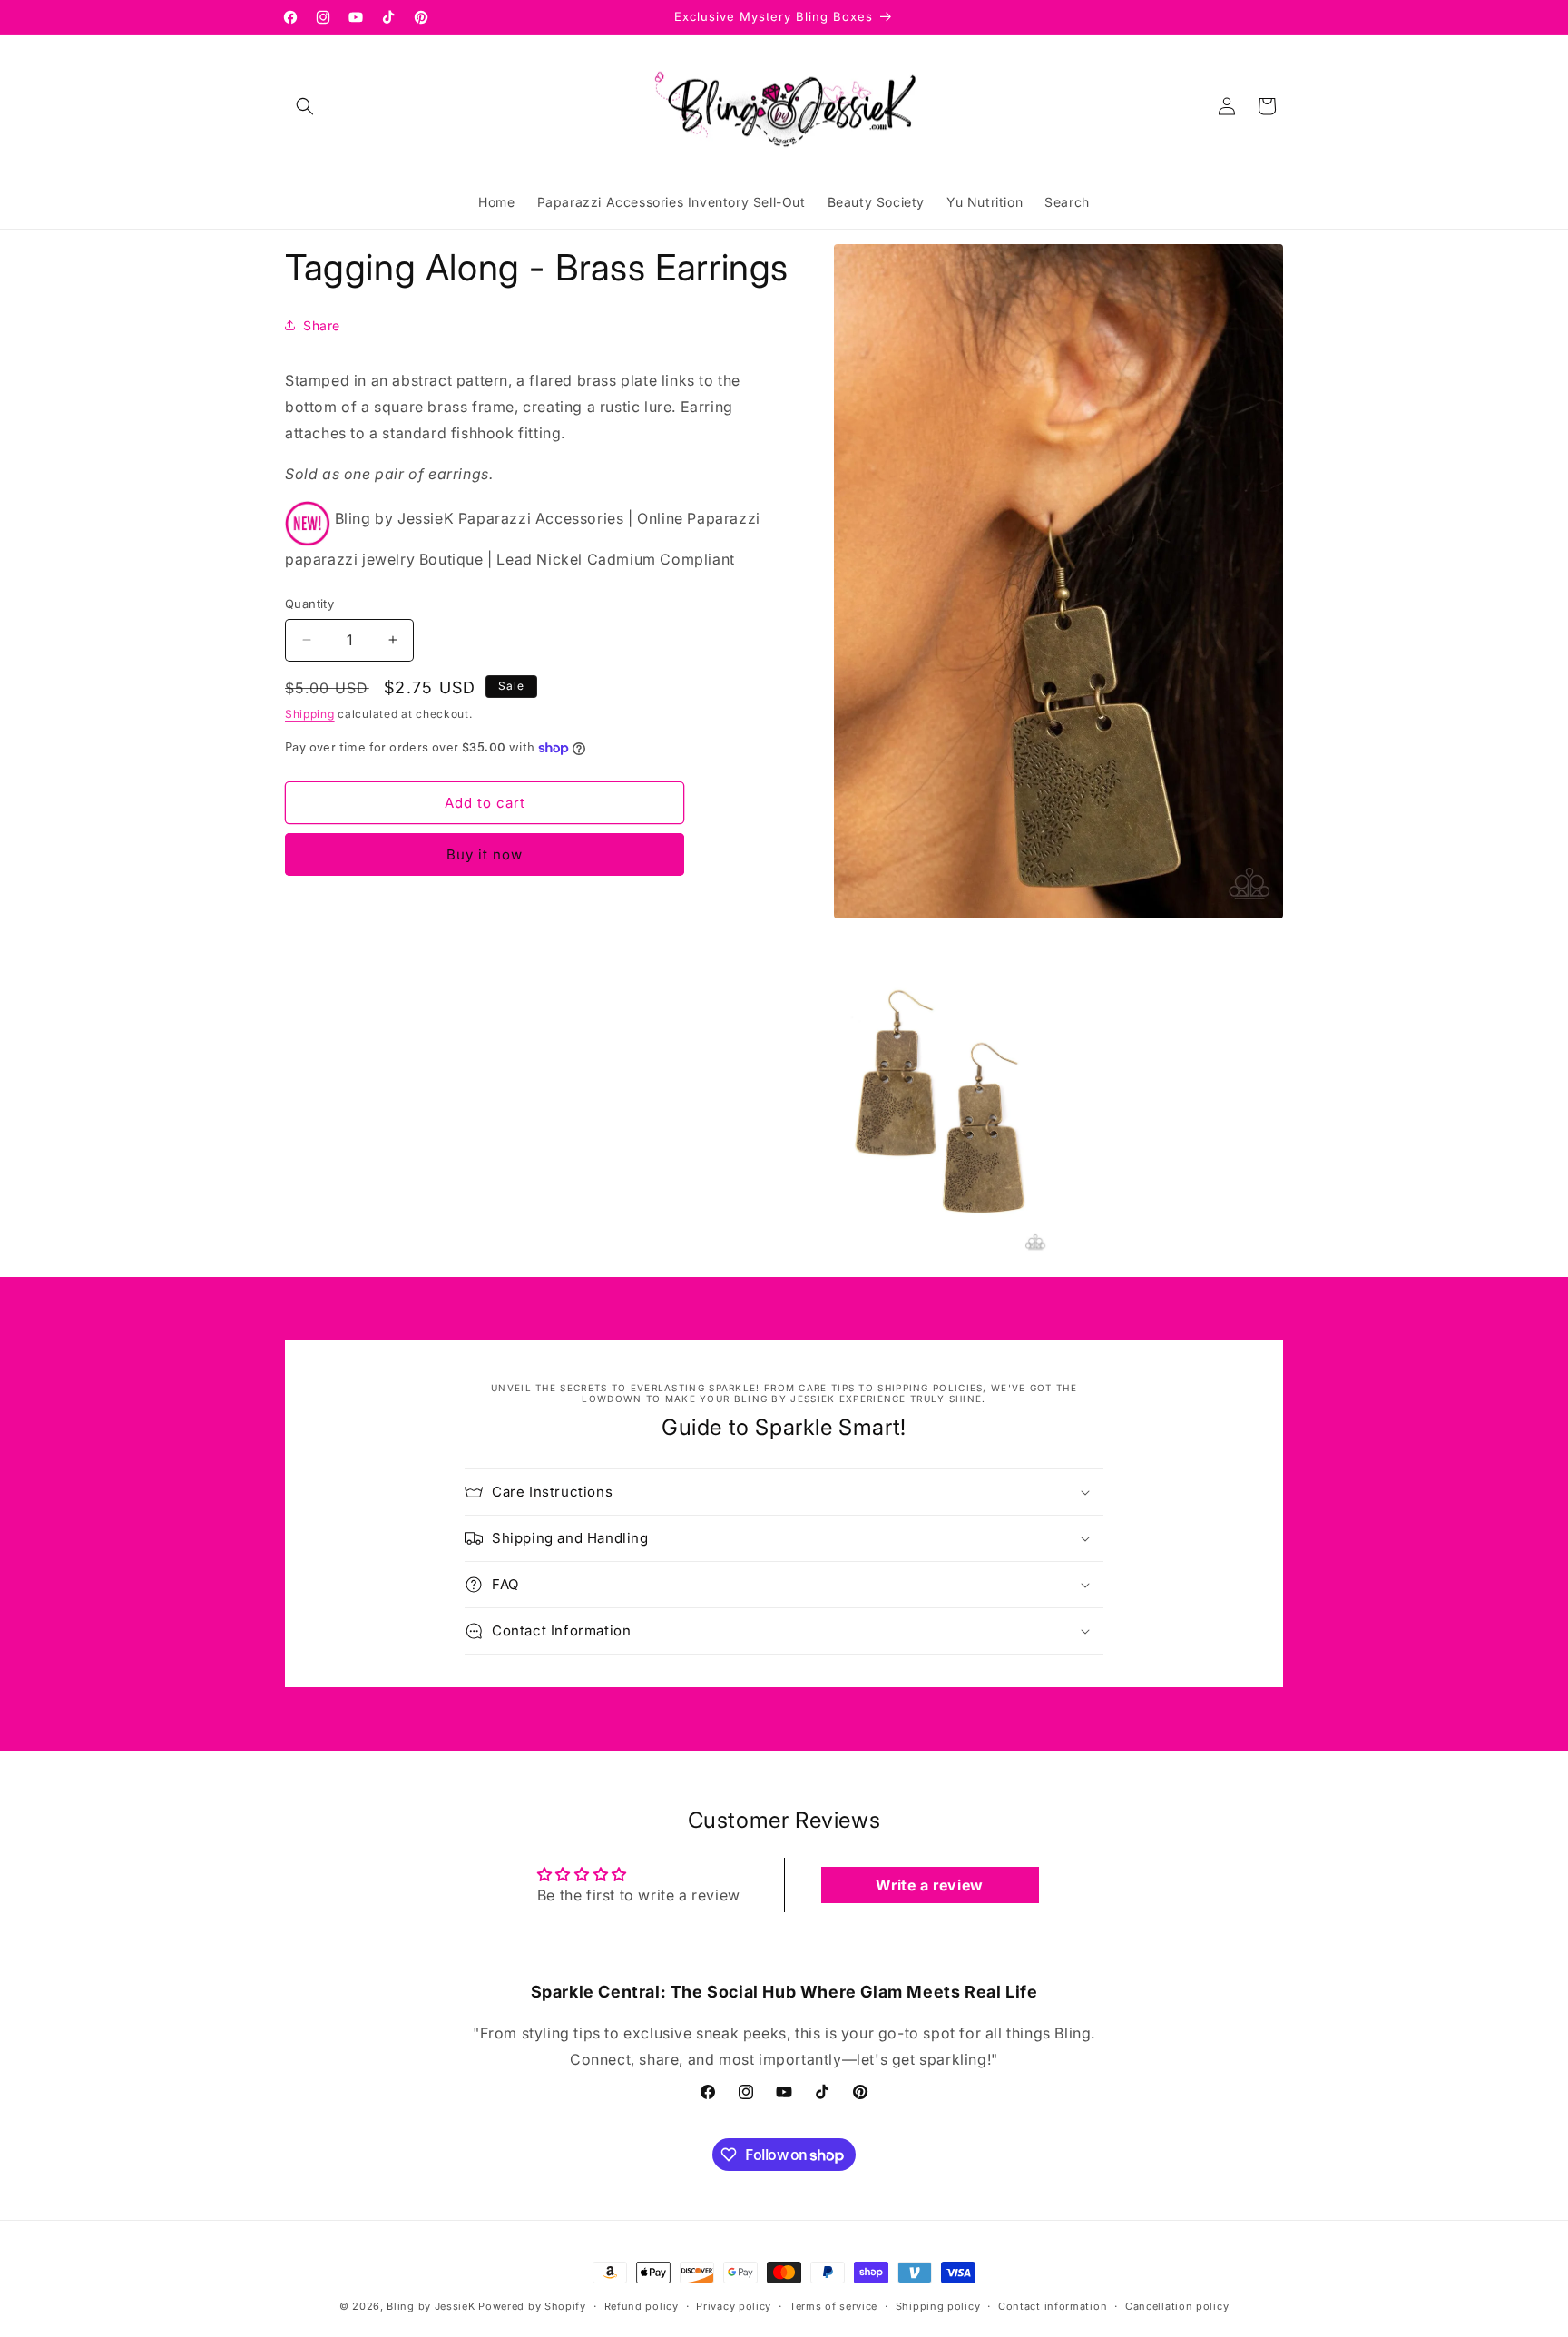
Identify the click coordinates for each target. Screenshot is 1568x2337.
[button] (305, 106)
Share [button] (322, 325)
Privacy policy (734, 2306)
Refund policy (642, 2306)
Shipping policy (938, 2306)
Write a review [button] (929, 1885)
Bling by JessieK (431, 2306)
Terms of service (833, 2306)
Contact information (1053, 2306)
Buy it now (485, 854)
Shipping (310, 714)
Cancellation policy (1177, 2306)
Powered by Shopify (532, 2306)
